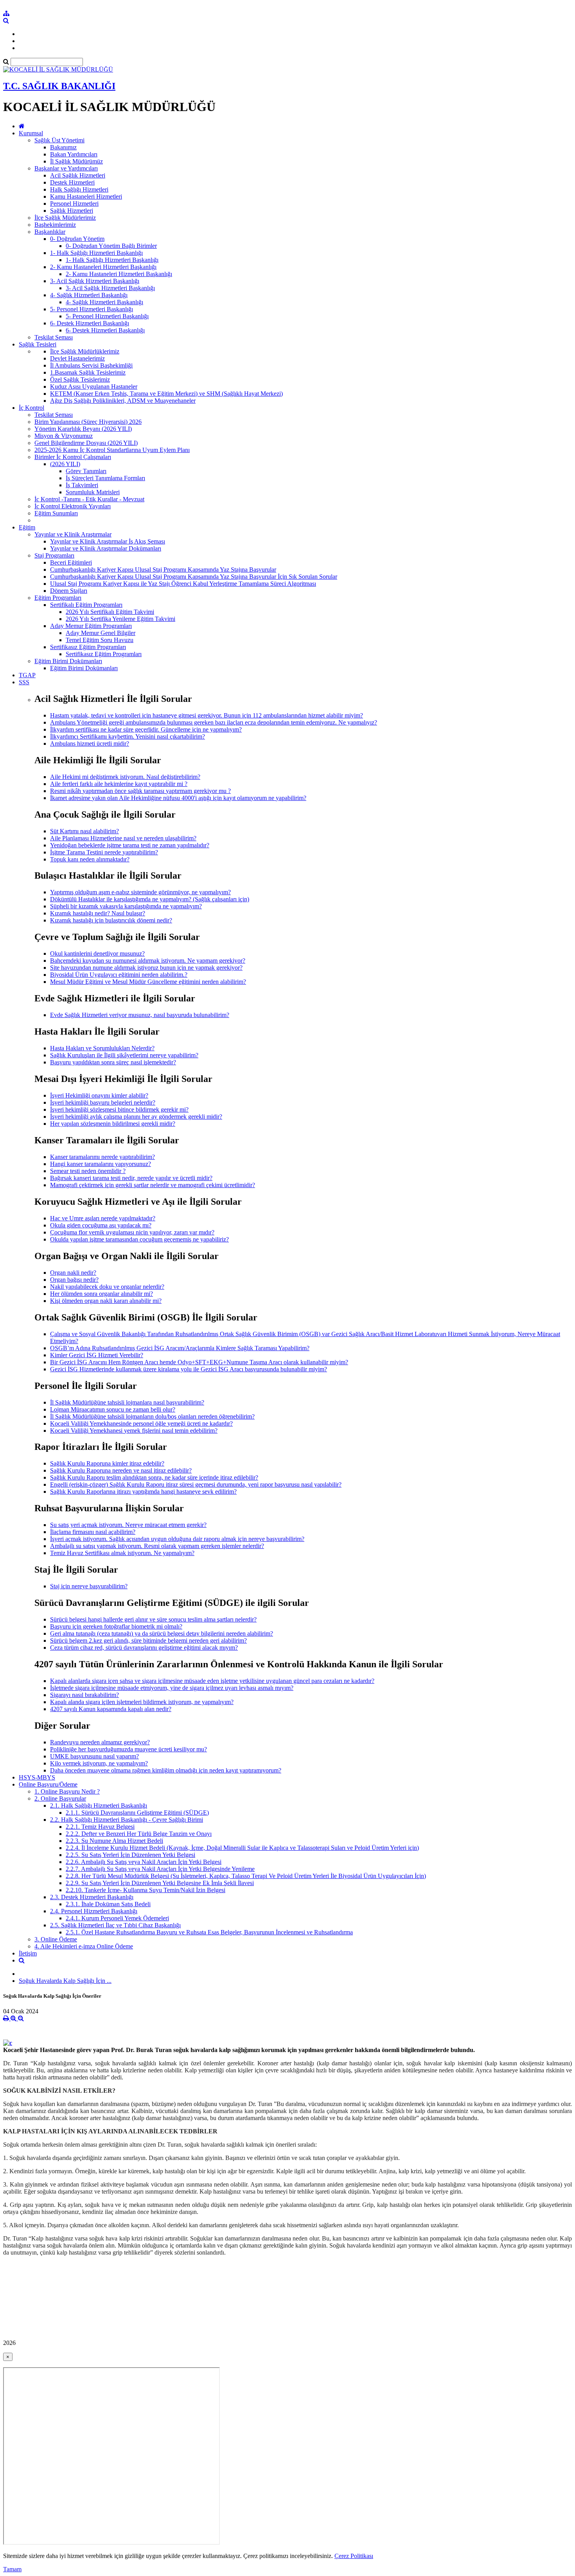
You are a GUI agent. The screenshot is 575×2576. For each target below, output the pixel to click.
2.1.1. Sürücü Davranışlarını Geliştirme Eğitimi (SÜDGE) (137, 1813)
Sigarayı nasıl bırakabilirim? (84, 1695)
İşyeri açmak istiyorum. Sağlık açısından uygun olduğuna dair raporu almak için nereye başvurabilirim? (177, 1539)
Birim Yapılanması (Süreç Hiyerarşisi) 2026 (88, 422)
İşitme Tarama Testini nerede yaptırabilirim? (104, 852)
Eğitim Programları (58, 598)
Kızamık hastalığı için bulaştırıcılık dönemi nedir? (111, 920)
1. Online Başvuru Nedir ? (67, 1791)
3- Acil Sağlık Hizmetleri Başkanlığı (95, 281)
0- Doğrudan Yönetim (77, 239)
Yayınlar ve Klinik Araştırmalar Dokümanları (106, 548)
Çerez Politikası (354, 2556)
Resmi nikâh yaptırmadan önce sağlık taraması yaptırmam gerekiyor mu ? (140, 791)
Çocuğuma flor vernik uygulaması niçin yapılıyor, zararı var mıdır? (132, 1232)
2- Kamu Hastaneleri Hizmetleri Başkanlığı (103, 267)
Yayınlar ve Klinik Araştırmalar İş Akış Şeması (108, 541)
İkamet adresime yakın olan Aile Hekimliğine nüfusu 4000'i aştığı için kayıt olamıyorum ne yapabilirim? (178, 798)
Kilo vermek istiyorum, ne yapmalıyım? (99, 1763)
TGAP (27, 675)
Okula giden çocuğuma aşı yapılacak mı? (101, 1225)
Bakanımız (63, 147)
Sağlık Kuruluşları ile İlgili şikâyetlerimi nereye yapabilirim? (124, 1055)
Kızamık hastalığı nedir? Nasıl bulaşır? (98, 913)
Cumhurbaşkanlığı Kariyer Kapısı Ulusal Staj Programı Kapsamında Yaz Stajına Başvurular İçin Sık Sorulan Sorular (194, 577)
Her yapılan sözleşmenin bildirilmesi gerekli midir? (113, 1124)
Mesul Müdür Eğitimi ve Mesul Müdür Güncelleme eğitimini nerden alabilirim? (148, 982)
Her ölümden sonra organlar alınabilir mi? (102, 1294)
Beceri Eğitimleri (71, 562)
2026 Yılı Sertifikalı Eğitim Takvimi (110, 612)
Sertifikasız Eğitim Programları (88, 647)
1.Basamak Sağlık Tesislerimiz (88, 372)
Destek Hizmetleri (72, 182)
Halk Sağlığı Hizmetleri (79, 189)
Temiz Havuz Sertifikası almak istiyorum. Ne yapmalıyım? (122, 1553)
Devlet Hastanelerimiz (77, 358)
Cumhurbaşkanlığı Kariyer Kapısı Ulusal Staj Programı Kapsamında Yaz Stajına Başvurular (163, 570)
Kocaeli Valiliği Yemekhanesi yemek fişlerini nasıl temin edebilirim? (134, 1431)
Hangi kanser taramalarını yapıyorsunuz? (101, 1164)
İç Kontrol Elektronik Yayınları (73, 506)
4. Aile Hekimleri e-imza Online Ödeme (84, 1946)
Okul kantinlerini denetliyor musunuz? (97, 953)
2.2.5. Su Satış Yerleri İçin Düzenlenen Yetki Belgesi (130, 1855)
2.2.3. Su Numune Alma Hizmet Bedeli (114, 1841)
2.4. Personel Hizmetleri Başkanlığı (94, 1911)
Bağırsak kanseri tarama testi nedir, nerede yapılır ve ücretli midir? (131, 1178)
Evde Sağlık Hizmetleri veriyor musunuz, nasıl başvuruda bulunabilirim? (140, 1015)
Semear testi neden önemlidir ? (88, 1171)
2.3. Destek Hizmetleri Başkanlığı (92, 1897)
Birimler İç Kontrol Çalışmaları (73, 457)
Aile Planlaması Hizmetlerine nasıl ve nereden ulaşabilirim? (123, 838)
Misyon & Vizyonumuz (64, 436)
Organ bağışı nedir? (74, 1280)
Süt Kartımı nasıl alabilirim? (84, 831)
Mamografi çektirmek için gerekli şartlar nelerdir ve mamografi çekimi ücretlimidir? (153, 1185)
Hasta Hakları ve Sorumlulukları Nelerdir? (102, 1048)
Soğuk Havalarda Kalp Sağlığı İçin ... (65, 1981)
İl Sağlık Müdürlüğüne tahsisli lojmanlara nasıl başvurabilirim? (127, 1402)
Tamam (12, 2569)
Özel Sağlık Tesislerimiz (80, 379)
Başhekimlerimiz (55, 225)
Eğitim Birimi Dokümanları (68, 661)
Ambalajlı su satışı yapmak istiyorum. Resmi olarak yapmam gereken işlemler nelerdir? (157, 1546)
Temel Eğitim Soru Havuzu (100, 640)
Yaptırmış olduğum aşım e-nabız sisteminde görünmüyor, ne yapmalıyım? (140, 892)
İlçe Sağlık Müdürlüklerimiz (85, 351)
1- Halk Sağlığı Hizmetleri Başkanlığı (96, 253)
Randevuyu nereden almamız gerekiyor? (100, 1742)
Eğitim (27, 527)
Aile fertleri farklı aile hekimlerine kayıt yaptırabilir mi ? (119, 784)
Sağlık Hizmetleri (72, 211)
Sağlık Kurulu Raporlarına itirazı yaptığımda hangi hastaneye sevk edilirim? (143, 1492)
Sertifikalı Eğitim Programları (86, 605)
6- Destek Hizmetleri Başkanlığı (90, 323)
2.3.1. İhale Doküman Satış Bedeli (108, 1904)
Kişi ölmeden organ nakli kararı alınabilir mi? (106, 1301)
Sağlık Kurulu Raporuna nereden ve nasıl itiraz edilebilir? (121, 1470)
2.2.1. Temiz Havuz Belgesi (100, 1827)
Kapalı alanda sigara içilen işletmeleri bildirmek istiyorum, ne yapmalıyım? (142, 1702)
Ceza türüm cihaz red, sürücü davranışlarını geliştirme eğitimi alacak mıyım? (144, 1648)
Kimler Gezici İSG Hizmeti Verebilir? (97, 1355)
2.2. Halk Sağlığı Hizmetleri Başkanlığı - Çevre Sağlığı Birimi (127, 1820)
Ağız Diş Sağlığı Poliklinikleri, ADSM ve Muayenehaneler (123, 401)
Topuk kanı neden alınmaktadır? (90, 859)
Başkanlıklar (50, 232)
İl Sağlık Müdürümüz (76, 161)
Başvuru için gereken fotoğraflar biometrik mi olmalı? (116, 1626)
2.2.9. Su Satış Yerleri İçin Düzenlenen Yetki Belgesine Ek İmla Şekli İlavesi (160, 1883)
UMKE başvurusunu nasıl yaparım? (94, 1756)
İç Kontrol (31, 408)
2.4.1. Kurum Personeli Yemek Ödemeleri (117, 1918)
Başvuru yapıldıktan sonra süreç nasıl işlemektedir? (113, 1062)
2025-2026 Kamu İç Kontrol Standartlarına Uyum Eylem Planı (112, 450)
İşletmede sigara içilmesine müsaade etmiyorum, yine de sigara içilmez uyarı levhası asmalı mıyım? (172, 1688)
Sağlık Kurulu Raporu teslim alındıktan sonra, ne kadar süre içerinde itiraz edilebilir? (154, 1477)
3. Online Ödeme (56, 1939)
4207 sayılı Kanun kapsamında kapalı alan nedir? (111, 1709)
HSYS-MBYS (37, 1777)
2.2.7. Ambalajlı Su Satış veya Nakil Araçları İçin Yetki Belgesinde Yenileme (160, 1869)
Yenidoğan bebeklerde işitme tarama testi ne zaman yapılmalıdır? (130, 845)
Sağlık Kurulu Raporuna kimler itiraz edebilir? (107, 1463)
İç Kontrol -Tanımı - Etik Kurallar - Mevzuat (89, 499)
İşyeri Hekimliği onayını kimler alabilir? (99, 1095)
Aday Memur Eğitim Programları (91, 626)
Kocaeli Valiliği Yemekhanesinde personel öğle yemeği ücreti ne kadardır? (141, 1423)
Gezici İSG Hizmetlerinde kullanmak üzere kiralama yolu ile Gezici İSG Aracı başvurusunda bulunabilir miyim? (189, 1369)
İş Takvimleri (82, 485)
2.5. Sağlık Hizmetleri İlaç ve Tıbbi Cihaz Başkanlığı (115, 1925)
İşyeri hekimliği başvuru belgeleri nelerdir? (103, 1102)
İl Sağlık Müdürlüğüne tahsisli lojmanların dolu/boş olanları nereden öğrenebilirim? (152, 1416)
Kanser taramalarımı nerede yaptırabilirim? (102, 1157)
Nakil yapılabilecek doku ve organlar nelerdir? (107, 1287)
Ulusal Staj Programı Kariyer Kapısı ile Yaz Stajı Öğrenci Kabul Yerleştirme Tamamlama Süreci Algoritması (183, 584)
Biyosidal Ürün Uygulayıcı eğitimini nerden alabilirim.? (119, 975)
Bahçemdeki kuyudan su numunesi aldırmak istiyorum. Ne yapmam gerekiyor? (148, 961)
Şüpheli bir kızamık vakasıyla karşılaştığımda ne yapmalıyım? (126, 906)
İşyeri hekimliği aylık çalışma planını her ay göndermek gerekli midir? (136, 1117)
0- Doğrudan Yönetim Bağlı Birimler (111, 246)
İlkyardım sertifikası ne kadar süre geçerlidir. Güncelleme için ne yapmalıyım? (146, 729)
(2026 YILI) (65, 464)
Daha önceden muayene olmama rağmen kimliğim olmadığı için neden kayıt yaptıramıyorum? (166, 1770)
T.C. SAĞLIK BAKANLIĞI (59, 86)
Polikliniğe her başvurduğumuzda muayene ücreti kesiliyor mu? (128, 1749)
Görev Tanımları (86, 471)
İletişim (28, 1953)
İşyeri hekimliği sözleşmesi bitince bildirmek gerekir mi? (119, 1110)
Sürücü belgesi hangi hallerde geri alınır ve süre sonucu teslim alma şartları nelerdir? (153, 1619)
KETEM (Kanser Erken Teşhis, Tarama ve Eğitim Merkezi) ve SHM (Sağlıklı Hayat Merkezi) (166, 394)
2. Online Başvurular (60, 1798)
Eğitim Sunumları (56, 513)
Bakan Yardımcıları (74, 154)
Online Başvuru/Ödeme (48, 1784)
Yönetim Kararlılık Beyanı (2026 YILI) (83, 429)
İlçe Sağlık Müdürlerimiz (65, 218)
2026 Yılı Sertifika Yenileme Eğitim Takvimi (120, 619)
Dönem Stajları (69, 591)
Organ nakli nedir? (73, 1273)
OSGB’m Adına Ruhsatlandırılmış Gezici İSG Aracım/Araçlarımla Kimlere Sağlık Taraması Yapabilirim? (180, 1348)
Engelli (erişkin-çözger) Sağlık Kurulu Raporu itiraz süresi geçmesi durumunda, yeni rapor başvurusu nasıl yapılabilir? (196, 1484)
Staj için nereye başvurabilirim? (89, 1586)
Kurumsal (31, 133)
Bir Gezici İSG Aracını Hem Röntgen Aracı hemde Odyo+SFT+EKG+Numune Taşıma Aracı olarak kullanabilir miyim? (199, 1362)
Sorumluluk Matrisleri (93, 492)
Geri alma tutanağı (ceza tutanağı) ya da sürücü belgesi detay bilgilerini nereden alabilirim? (162, 1633)
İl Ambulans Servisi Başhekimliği (91, 365)
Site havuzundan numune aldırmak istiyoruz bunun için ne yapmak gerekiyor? (146, 968)
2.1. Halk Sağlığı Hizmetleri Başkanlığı (99, 1806)
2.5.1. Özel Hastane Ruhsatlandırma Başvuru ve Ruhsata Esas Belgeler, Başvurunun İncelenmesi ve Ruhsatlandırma (209, 1932)
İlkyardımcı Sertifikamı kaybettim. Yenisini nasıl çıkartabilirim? (128, 736)
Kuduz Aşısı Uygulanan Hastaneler (94, 387)
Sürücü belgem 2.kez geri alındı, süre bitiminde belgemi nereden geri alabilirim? (148, 1640)
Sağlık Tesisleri (38, 344)
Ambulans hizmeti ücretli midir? (90, 744)
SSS (24, 682)
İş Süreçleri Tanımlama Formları (105, 478)
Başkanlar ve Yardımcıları (66, 168)
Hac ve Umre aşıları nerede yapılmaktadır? (103, 1218)
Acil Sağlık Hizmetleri (78, 175)
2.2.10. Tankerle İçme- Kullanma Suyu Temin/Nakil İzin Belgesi (146, 1890)
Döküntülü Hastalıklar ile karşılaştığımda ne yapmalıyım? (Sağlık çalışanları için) (150, 899)
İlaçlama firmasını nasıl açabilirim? (93, 1532)
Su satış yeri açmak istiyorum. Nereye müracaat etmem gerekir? (128, 1525)
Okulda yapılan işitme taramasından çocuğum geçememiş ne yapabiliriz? (139, 1239)
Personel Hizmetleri (74, 204)
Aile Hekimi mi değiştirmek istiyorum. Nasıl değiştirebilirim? (125, 777)
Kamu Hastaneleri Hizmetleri (86, 196)
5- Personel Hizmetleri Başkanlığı (92, 309)
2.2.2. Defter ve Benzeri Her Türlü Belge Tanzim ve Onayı (139, 1834)
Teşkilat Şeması (54, 337)
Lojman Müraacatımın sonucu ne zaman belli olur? (113, 1409)
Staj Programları (54, 555)
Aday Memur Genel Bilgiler (101, 633)
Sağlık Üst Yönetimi (59, 140)
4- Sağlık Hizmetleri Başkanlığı (89, 295)
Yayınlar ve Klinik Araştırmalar (73, 534)
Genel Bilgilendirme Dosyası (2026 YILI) (86, 443)
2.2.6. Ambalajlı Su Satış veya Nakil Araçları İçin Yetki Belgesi (144, 1862)
